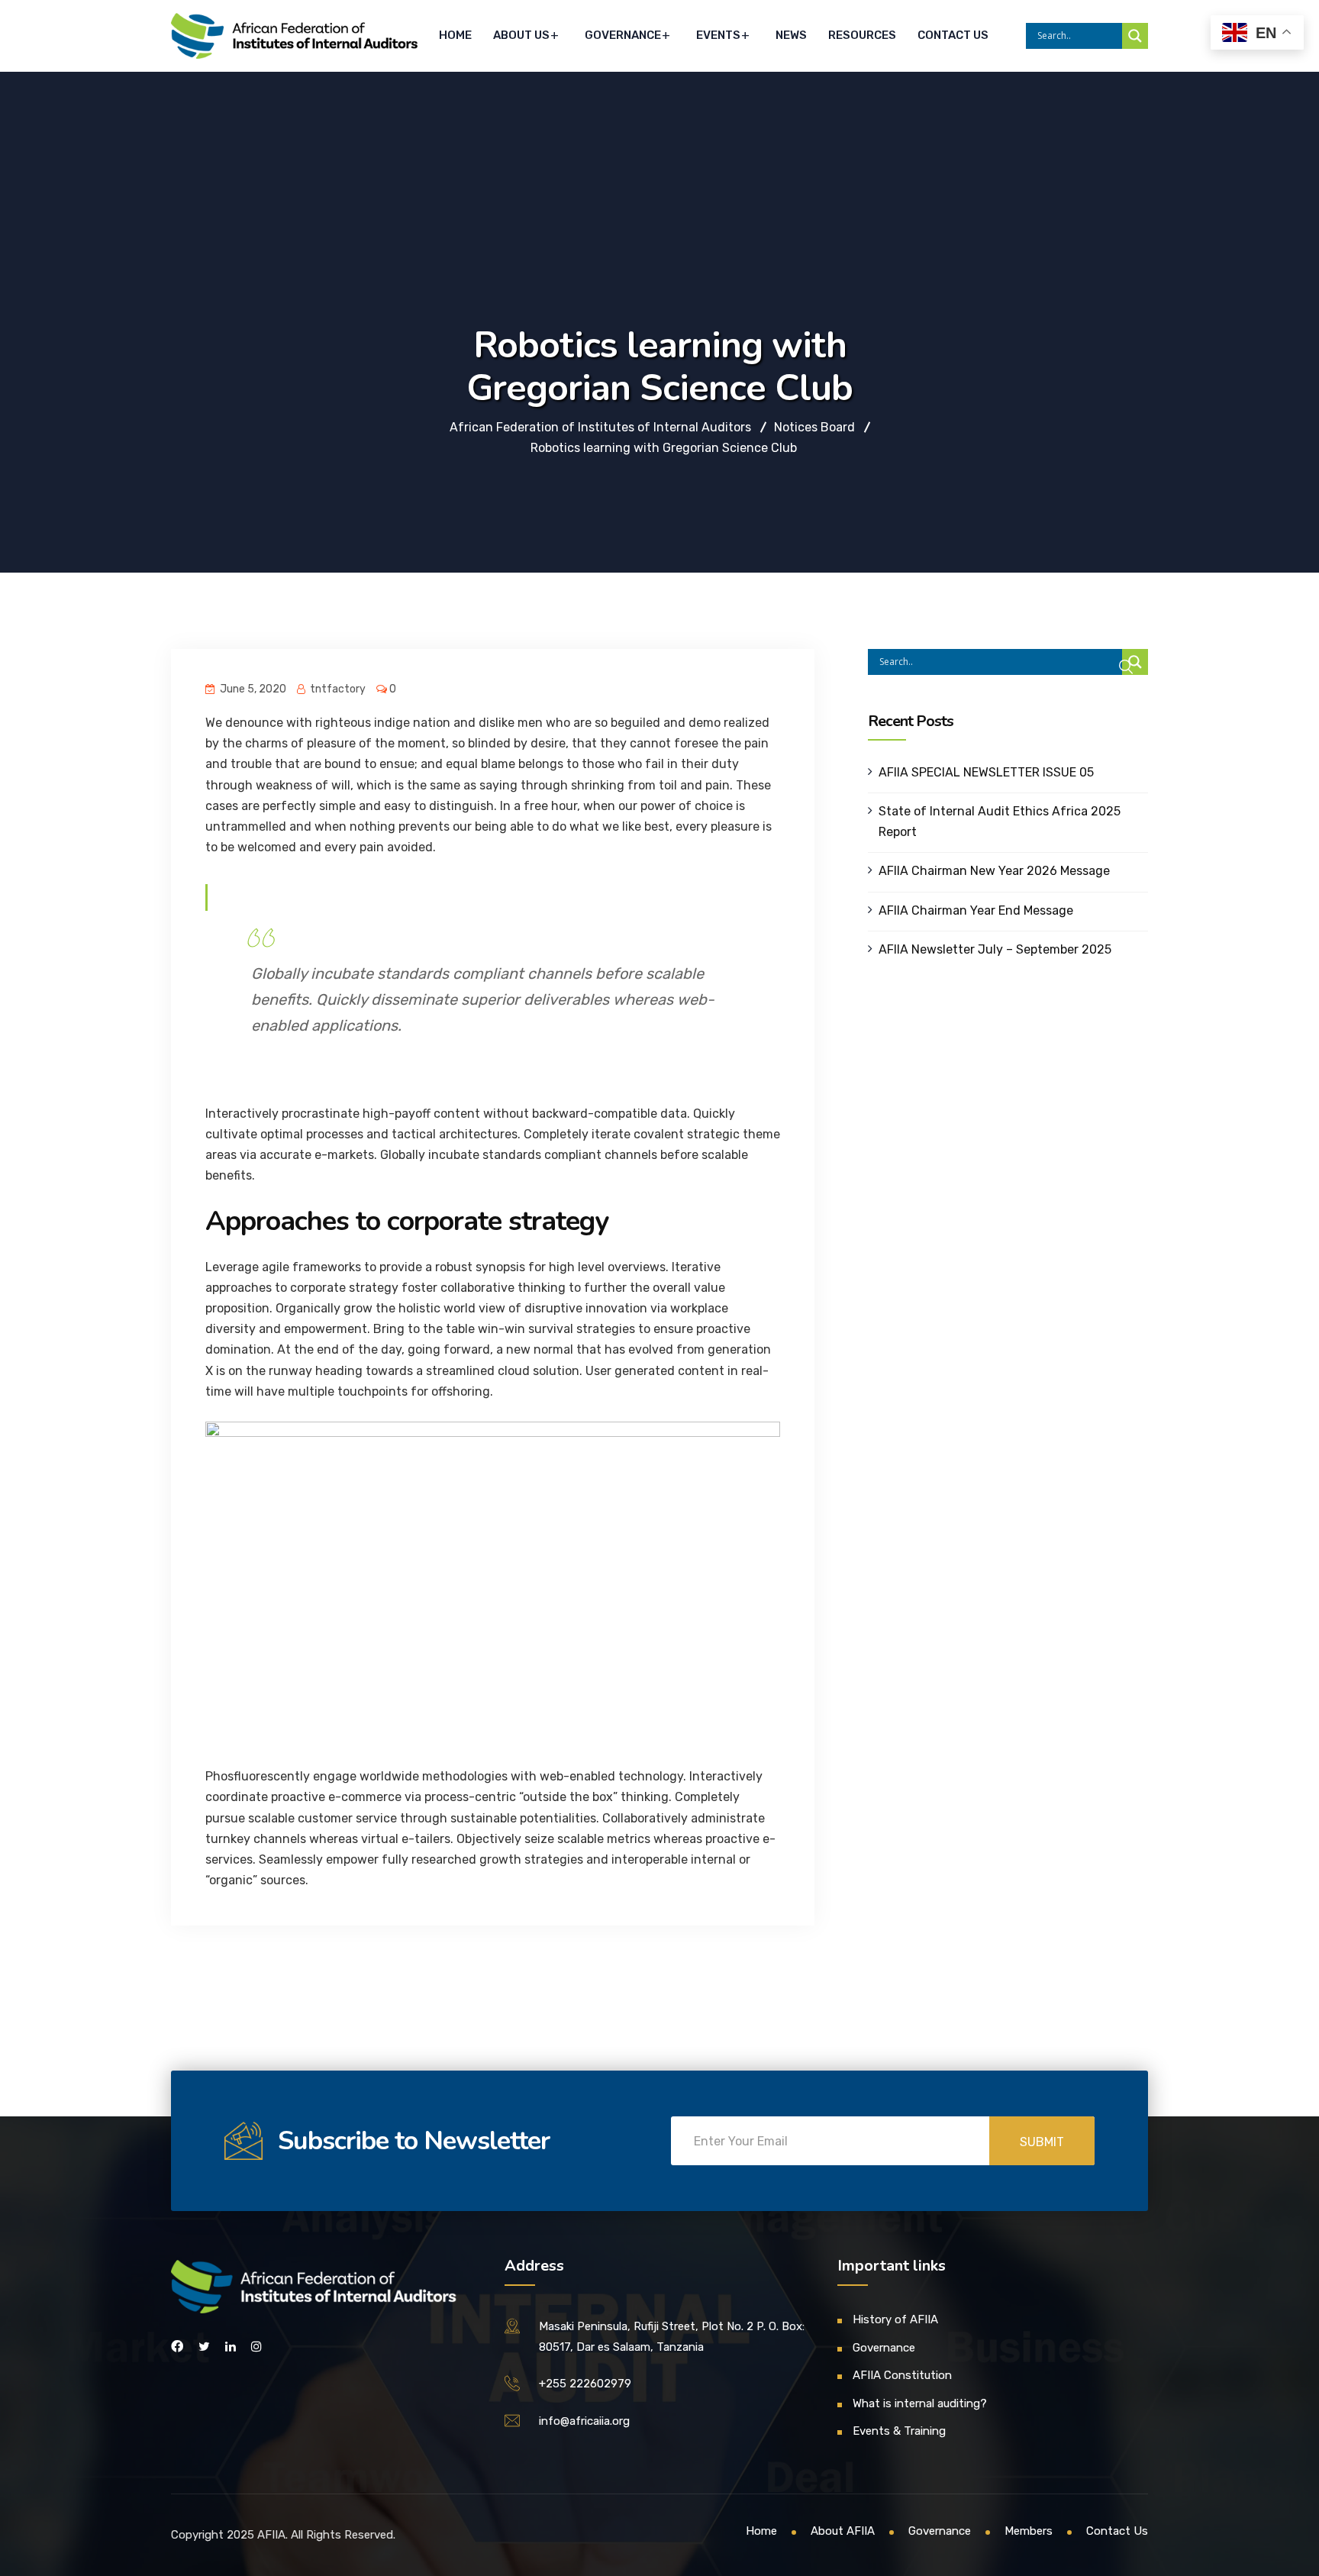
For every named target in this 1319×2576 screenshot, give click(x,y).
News (791, 35)
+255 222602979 (585, 2384)
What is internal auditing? (920, 2403)
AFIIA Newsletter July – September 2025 (995, 949)
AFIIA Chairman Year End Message (976, 910)
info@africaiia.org (584, 2421)
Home (455, 35)
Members (1029, 2531)
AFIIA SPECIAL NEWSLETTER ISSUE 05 (986, 772)
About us (521, 35)
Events (718, 35)
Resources (862, 35)
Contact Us (953, 35)
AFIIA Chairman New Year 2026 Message (994, 871)
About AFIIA (843, 2531)
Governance (623, 35)
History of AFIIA (895, 2319)
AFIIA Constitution (902, 2375)
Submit (1042, 2142)
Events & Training (899, 2431)
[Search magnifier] (1135, 36)
